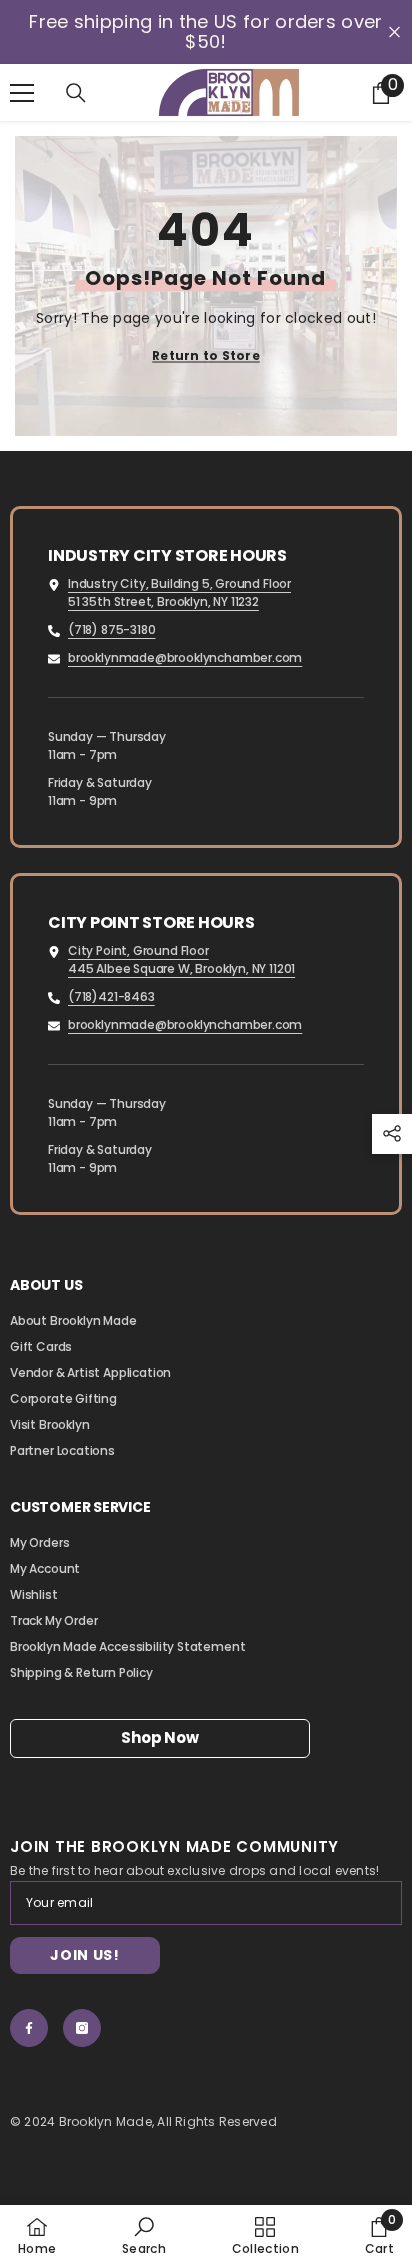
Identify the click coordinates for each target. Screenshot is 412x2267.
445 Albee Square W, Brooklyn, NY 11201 (181, 968)
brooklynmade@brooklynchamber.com (185, 657)
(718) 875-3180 (111, 629)
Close (394, 32)
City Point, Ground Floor (138, 950)
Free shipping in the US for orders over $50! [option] (205, 32)
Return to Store (206, 355)
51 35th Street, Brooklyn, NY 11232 (163, 601)
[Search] (76, 93)
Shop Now (159, 1737)
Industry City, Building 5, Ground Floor (179, 583)
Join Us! (85, 1955)
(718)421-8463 (111, 996)
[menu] (22, 93)
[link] (144, 2235)
